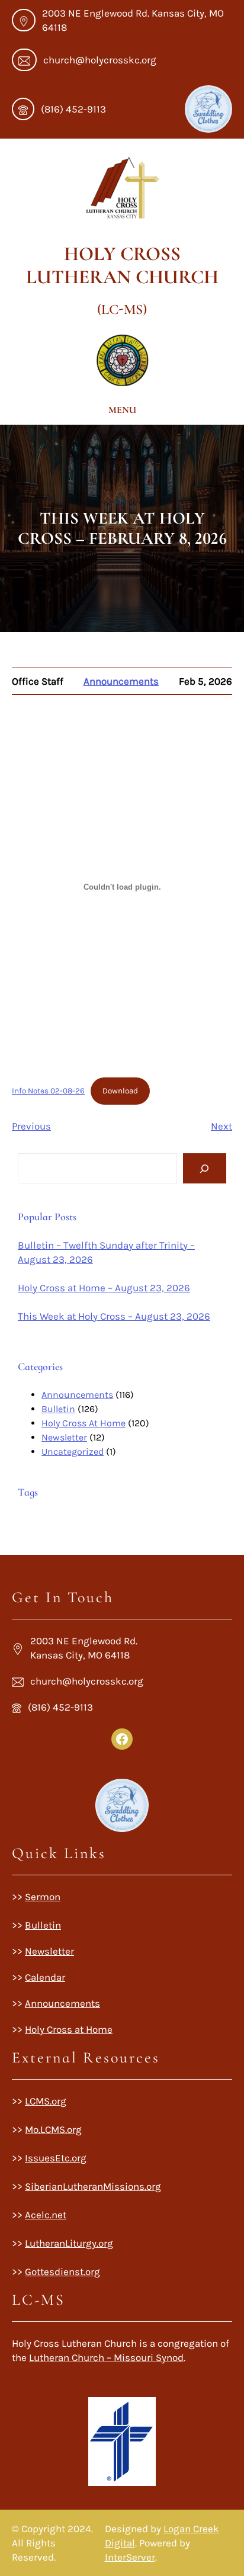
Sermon (43, 1897)
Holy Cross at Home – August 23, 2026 (104, 1288)
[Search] (205, 1168)
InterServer (130, 2557)
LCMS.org (46, 2101)
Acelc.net (46, 2215)
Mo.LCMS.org (53, 2129)
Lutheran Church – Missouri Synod (106, 2357)
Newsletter (64, 1437)
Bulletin (58, 1409)
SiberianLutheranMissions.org (93, 2186)
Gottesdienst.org (62, 2272)
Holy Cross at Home (69, 2029)
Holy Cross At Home (84, 1423)
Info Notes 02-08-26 (48, 1091)
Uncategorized (73, 1451)
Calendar (45, 1977)
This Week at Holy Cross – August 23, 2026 (114, 1316)
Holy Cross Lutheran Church (122, 265)
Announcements (121, 681)
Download (120, 1091)
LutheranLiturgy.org (69, 2243)
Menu (122, 410)
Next (221, 1126)
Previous (31, 1126)
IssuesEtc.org (56, 2158)
